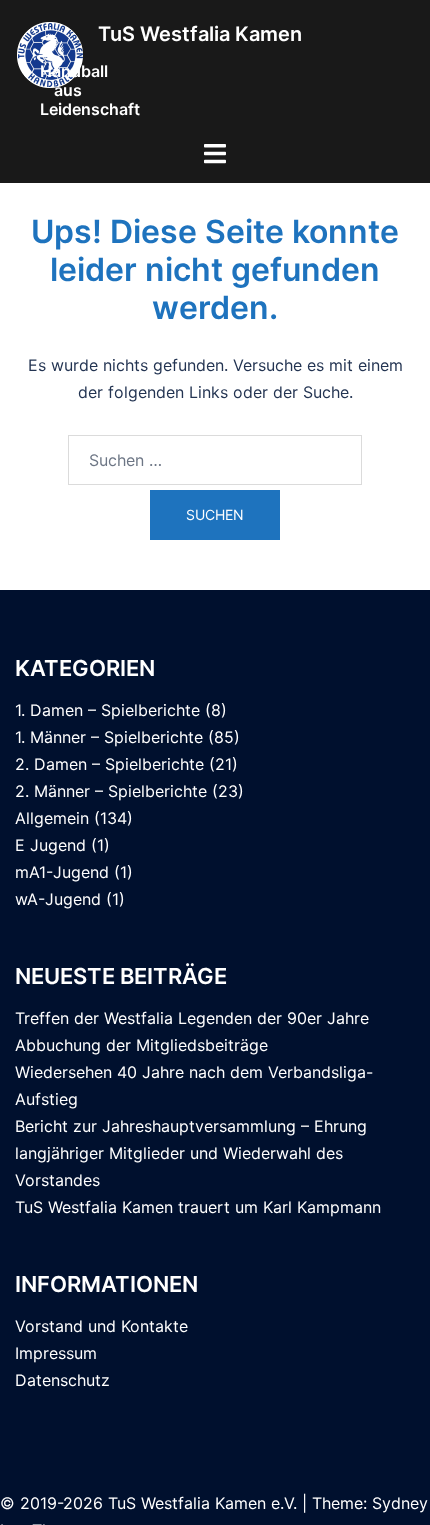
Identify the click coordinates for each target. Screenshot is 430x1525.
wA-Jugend (58, 899)
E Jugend (50, 845)
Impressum (56, 1353)
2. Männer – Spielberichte (111, 791)
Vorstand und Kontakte (101, 1326)
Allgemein (52, 818)
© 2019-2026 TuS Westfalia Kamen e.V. (148, 1503)
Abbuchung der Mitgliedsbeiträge (141, 1045)
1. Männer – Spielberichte (109, 737)
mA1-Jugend (62, 872)
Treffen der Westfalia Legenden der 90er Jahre (192, 1018)
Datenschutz (62, 1380)
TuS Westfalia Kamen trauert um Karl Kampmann (198, 1207)
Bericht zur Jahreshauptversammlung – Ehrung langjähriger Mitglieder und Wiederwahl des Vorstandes (191, 1153)
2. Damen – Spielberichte (109, 764)
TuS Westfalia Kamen (200, 33)
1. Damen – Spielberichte (107, 710)
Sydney (400, 1503)
